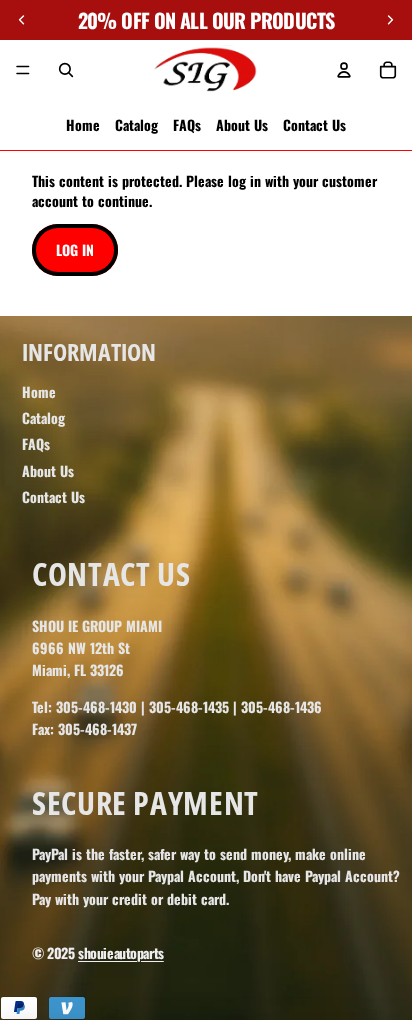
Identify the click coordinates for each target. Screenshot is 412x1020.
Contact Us (314, 124)
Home (83, 124)
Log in (75, 249)
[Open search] (66, 70)
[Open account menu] (344, 70)
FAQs (187, 124)
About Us (242, 124)
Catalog (136, 124)
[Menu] (23, 70)
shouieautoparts (121, 952)
